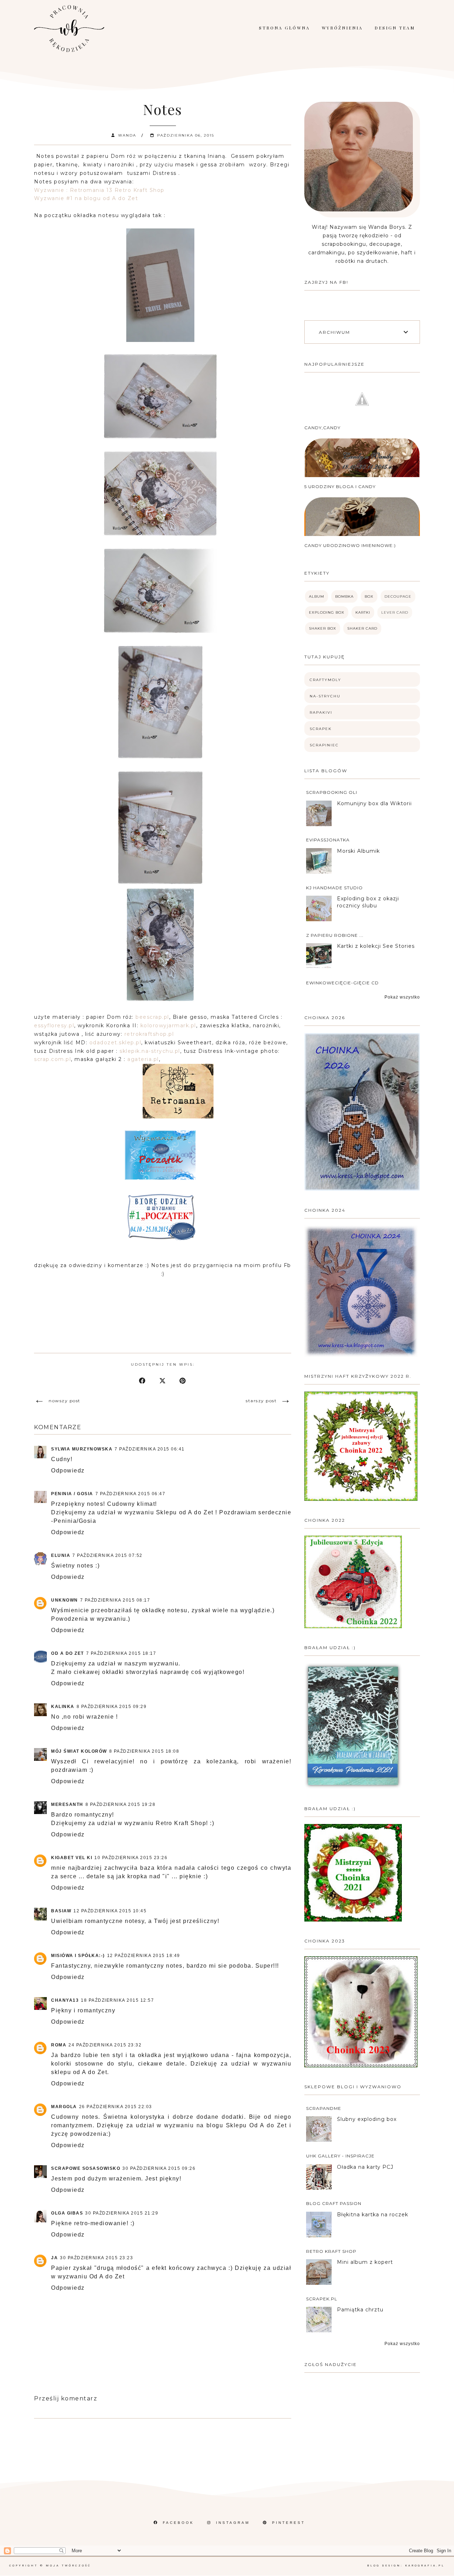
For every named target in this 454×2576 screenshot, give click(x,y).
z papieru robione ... (335, 935)
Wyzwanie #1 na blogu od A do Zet (86, 198)
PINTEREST (289, 2523)
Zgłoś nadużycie (331, 2364)
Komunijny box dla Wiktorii (374, 803)
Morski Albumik (358, 851)
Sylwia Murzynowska (82, 1449)
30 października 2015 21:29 (122, 2213)
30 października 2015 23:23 (96, 2258)
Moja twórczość (68, 2566)
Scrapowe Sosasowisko (86, 2168)
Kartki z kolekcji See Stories (376, 946)
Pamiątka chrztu (360, 2310)
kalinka (63, 1707)
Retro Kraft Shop (331, 2251)
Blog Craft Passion (334, 2203)
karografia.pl (425, 2566)
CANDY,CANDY (322, 428)
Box (369, 596)
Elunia (61, 1555)
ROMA (59, 2045)
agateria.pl (143, 1059)
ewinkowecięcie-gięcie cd (342, 983)
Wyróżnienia (342, 28)
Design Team (395, 28)
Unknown (65, 1600)
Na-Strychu (325, 696)
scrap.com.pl (52, 1059)
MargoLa (64, 2107)
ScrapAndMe (324, 2108)
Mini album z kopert (365, 2262)
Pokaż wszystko (402, 997)
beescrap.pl (152, 1017)
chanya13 (65, 2000)
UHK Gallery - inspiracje (340, 2156)
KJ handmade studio (334, 888)
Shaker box (323, 628)
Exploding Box (327, 612)
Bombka (344, 596)
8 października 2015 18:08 (144, 1751)
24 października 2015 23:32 (105, 2045)
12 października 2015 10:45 (110, 1911)
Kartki (363, 612)
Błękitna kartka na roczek (373, 2215)
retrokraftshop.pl (149, 1034)
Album (317, 596)
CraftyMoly (325, 680)
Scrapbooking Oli (332, 792)
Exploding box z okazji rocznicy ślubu (368, 902)
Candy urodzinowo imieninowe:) (350, 545)
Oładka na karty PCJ (365, 2167)
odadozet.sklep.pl (114, 1043)
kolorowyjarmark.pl (168, 1026)
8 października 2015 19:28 (121, 1804)
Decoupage (398, 596)
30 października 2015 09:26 (159, 2168)
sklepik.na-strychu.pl (150, 1051)
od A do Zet (68, 1653)
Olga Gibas (67, 2213)
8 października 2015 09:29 (112, 1707)
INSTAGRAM (233, 2523)
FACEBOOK (178, 2523)
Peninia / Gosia (72, 1494)
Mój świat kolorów (79, 1751)
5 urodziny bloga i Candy (340, 487)
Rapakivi (321, 712)
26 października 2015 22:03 (116, 2107)
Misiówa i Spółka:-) (78, 1956)
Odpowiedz (68, 1471)
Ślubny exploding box (367, 2119)
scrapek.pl (322, 2299)
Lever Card (395, 612)
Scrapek (321, 729)
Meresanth (67, 1804)
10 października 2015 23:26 (131, 1858)
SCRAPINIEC (324, 745)
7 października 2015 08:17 (115, 1600)
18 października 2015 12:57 (117, 2000)
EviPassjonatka (328, 840)
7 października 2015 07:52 (107, 1555)
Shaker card (362, 628)
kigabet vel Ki (72, 1858)
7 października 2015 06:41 (150, 1449)
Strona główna (284, 28)
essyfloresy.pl (54, 1026)
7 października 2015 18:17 (121, 1653)
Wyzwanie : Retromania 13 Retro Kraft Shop (99, 190)
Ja (54, 2258)
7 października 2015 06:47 (131, 1494)
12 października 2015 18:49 (144, 1956)
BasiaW (61, 1911)
